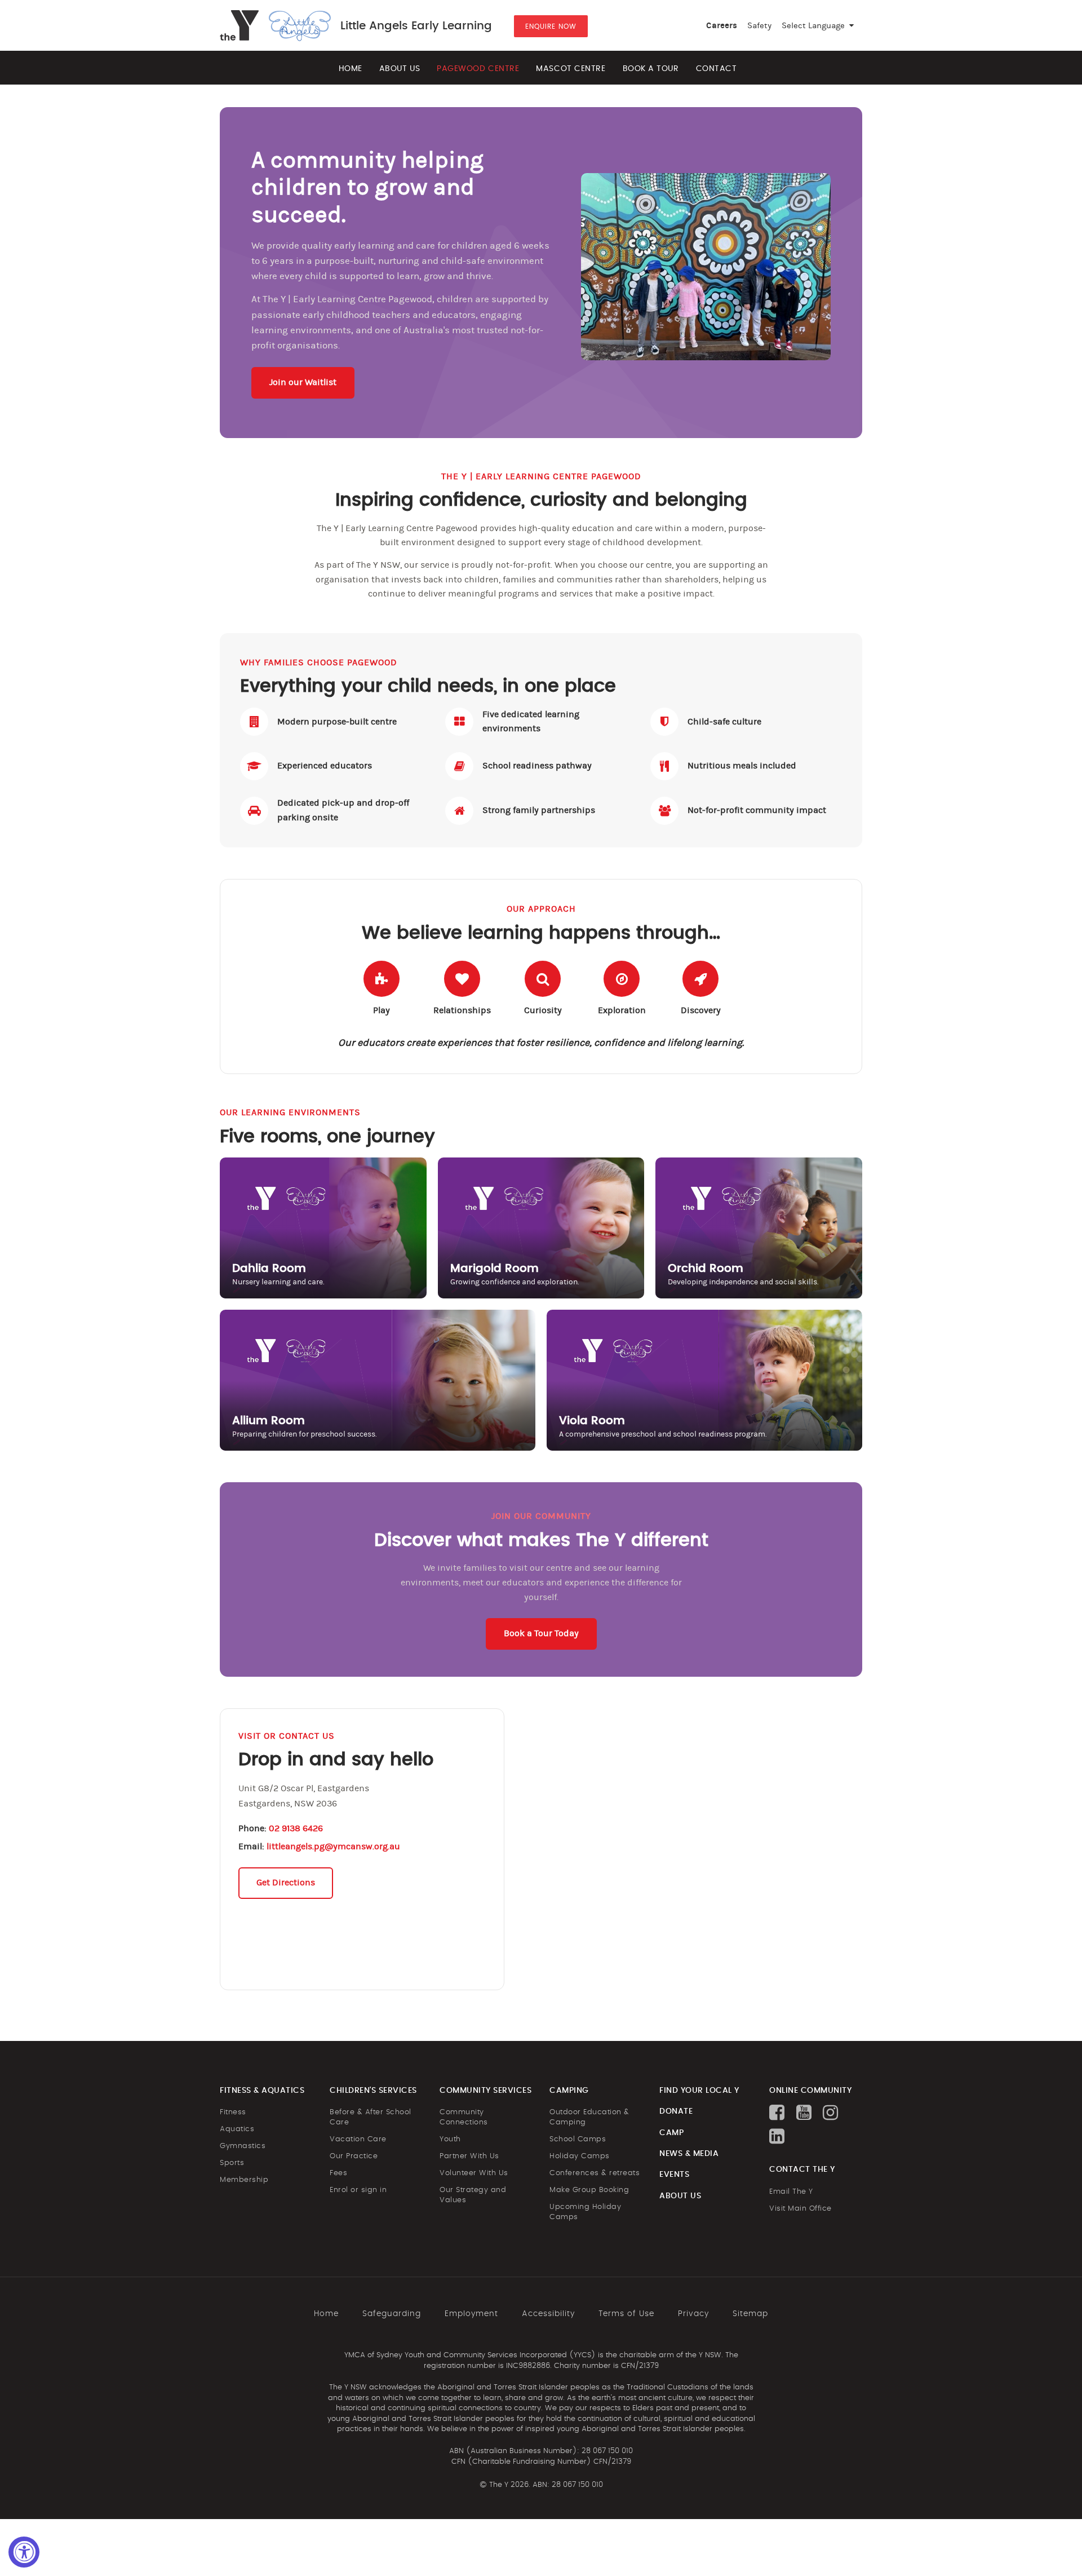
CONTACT (717, 69)
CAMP (671, 2133)
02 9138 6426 (296, 1828)
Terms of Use (626, 2314)
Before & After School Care (371, 2117)
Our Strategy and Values (473, 2195)
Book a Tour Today (541, 1633)
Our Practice (354, 2156)
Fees (338, 2173)
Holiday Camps (580, 2156)
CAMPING (569, 2091)
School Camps (578, 2139)
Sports (232, 2163)
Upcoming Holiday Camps (585, 2212)
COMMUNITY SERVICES (485, 2091)
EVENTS (674, 2175)
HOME (351, 69)
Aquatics (237, 2129)
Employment (471, 2314)
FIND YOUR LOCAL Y (699, 2091)
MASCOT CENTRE (571, 69)
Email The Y (791, 2192)
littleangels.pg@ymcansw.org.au (333, 1846)
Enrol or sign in (358, 2190)
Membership (244, 2180)
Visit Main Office (801, 2209)
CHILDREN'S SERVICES (373, 2091)
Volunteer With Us (474, 2173)
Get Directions (286, 1883)
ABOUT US (400, 69)
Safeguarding (392, 2314)
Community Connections (464, 2117)
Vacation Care (358, 2139)
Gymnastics (243, 2146)
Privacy (693, 2314)
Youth (450, 2139)
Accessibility (548, 2314)
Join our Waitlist (303, 382)
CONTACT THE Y (802, 2170)
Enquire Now (551, 26)
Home (326, 2314)
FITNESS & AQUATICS (262, 2091)
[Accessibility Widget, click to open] (24, 2552)
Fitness (233, 2112)
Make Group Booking (589, 2190)
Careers (722, 26)
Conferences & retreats (595, 2173)
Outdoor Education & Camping (589, 2117)
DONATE (676, 2111)
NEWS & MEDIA (689, 2154)
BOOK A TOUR (651, 69)
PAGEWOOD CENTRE (478, 69)
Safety (759, 26)
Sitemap (750, 2314)
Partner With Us (469, 2156)
